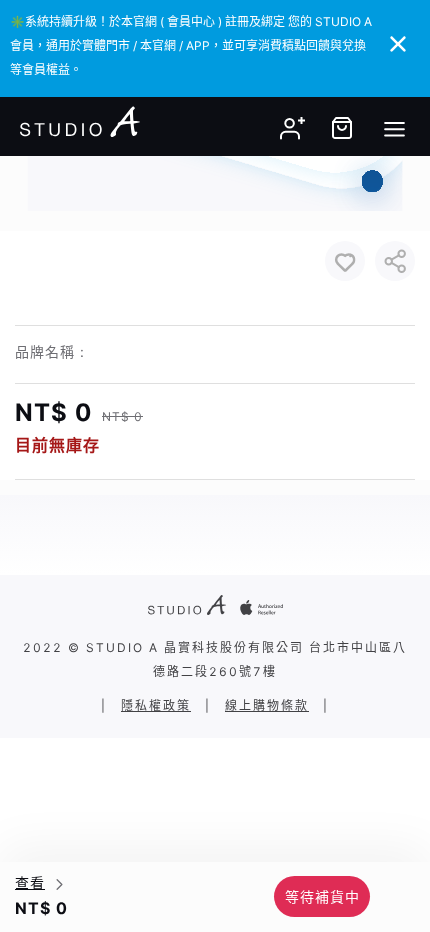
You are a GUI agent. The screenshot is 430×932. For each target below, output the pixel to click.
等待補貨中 (322, 896)
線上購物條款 (267, 705)
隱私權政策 (156, 705)
